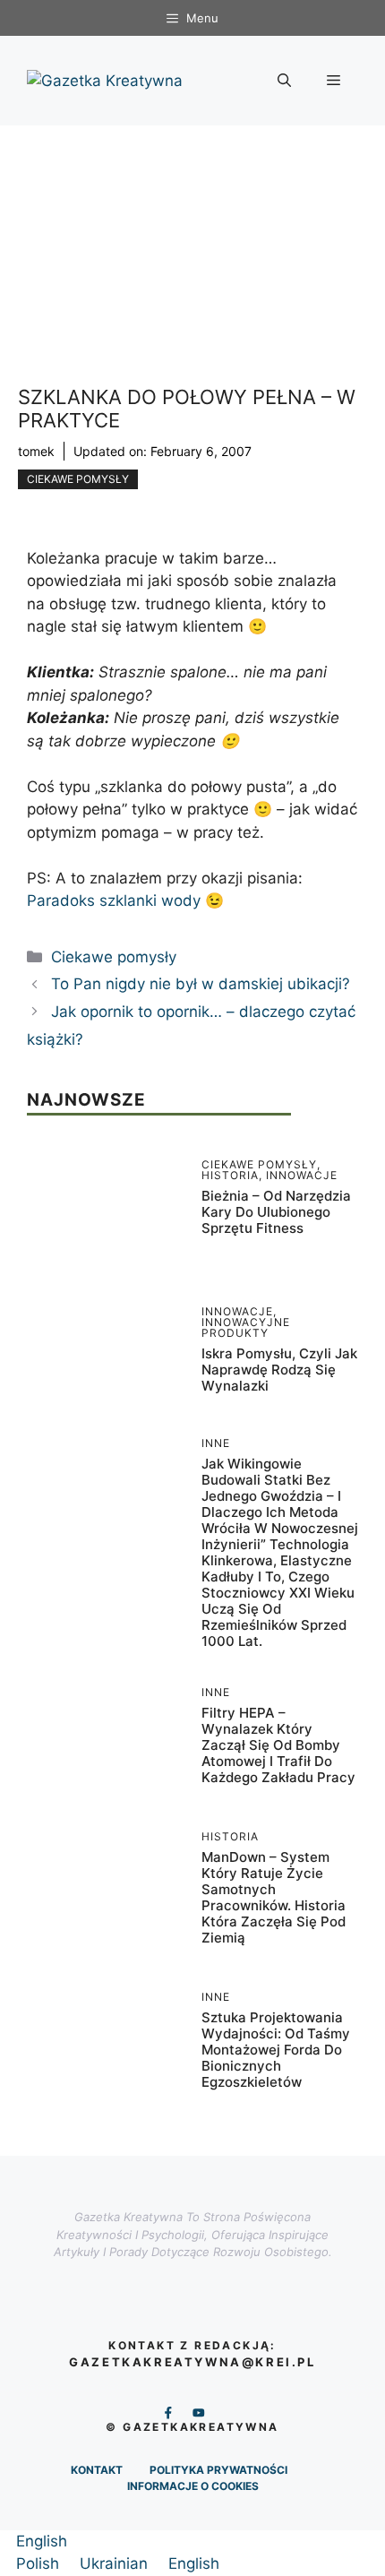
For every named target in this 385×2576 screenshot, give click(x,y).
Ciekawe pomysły (78, 479)
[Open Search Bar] (284, 81)
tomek (36, 451)
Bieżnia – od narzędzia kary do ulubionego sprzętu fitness (276, 1212)
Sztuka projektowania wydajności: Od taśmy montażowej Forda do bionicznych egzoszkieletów (276, 2050)
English (42, 2541)
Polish (40, 2563)
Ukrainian (116, 2563)
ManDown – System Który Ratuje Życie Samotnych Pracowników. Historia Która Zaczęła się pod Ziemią (274, 1897)
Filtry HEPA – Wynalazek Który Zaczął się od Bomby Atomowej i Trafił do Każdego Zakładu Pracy (278, 1745)
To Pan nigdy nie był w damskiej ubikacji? (201, 984)
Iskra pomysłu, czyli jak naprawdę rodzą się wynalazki (279, 1370)
